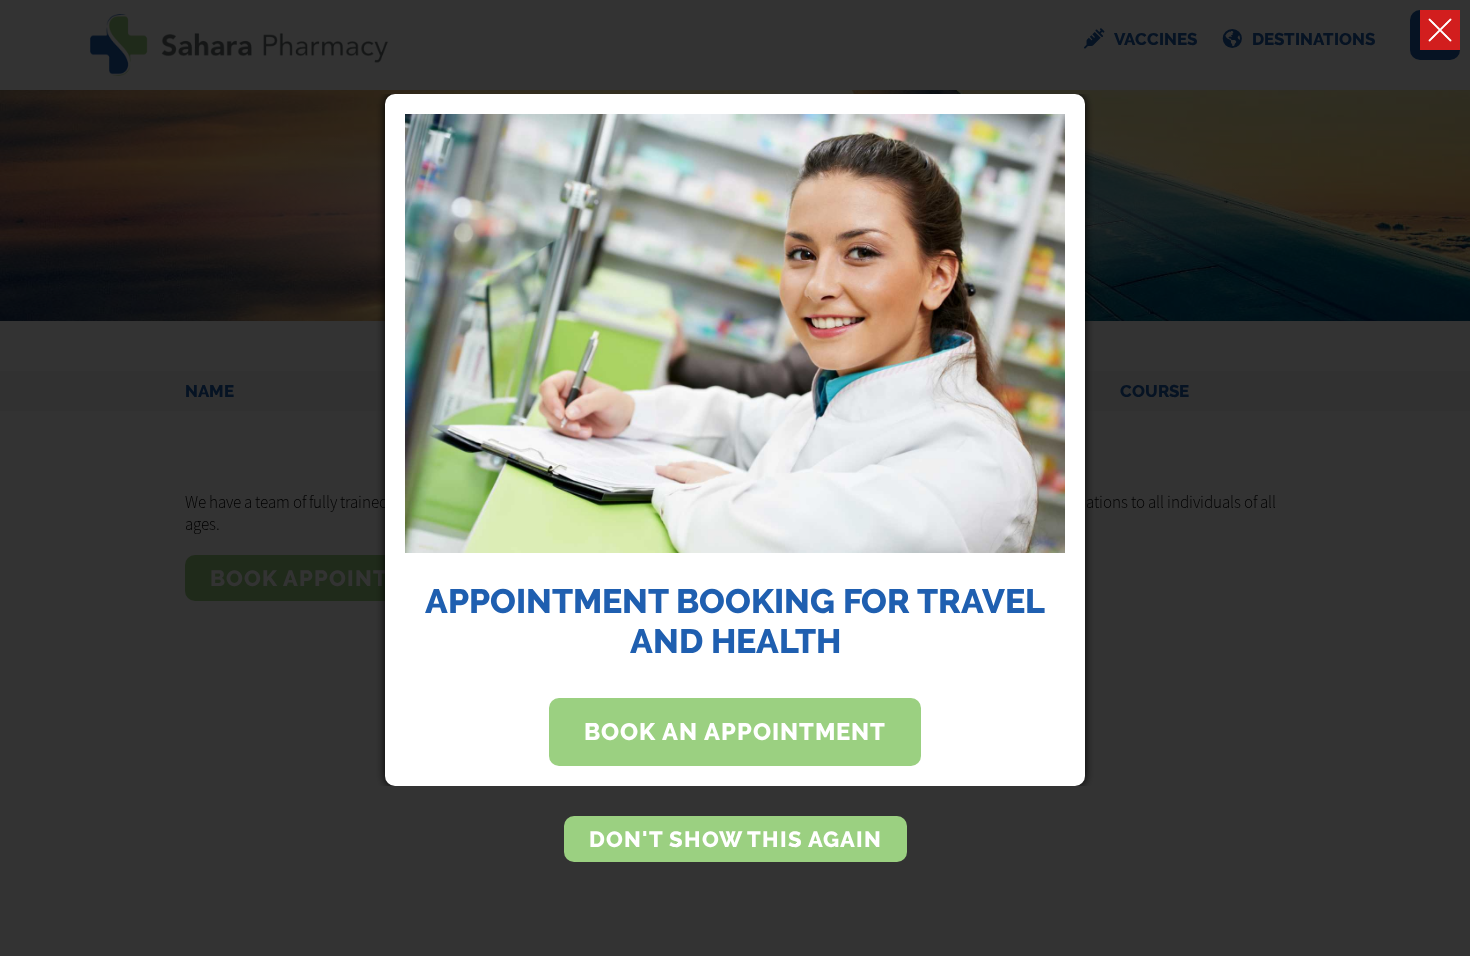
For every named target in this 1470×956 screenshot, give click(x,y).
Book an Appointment (735, 732)
